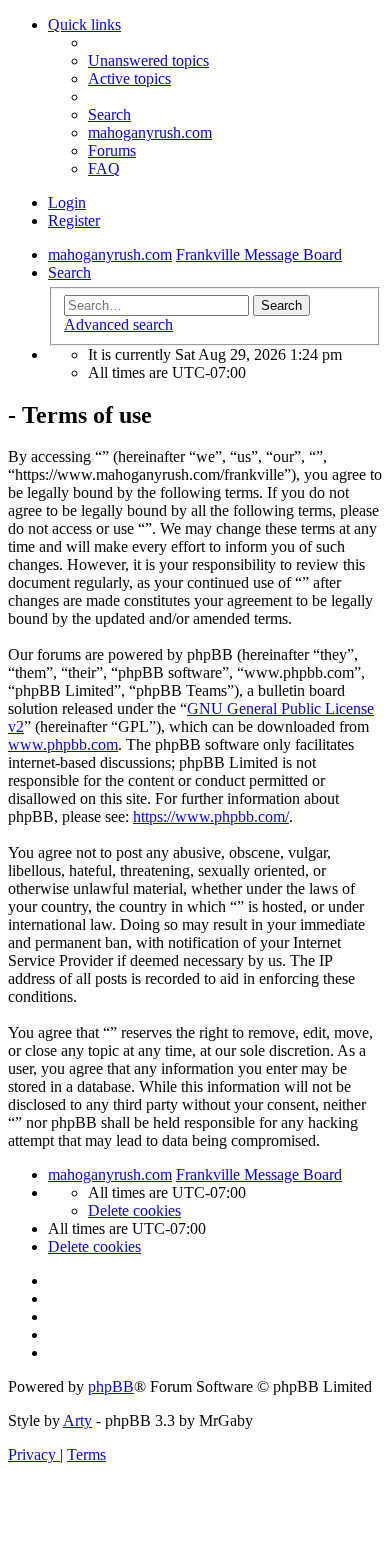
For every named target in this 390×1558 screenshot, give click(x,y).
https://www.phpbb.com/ (211, 816)
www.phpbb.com (63, 744)
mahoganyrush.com (150, 132)
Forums (112, 150)
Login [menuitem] (67, 202)
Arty (77, 1420)
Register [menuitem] (74, 220)
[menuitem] (148, 60)
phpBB (111, 1386)
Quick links (84, 24)
